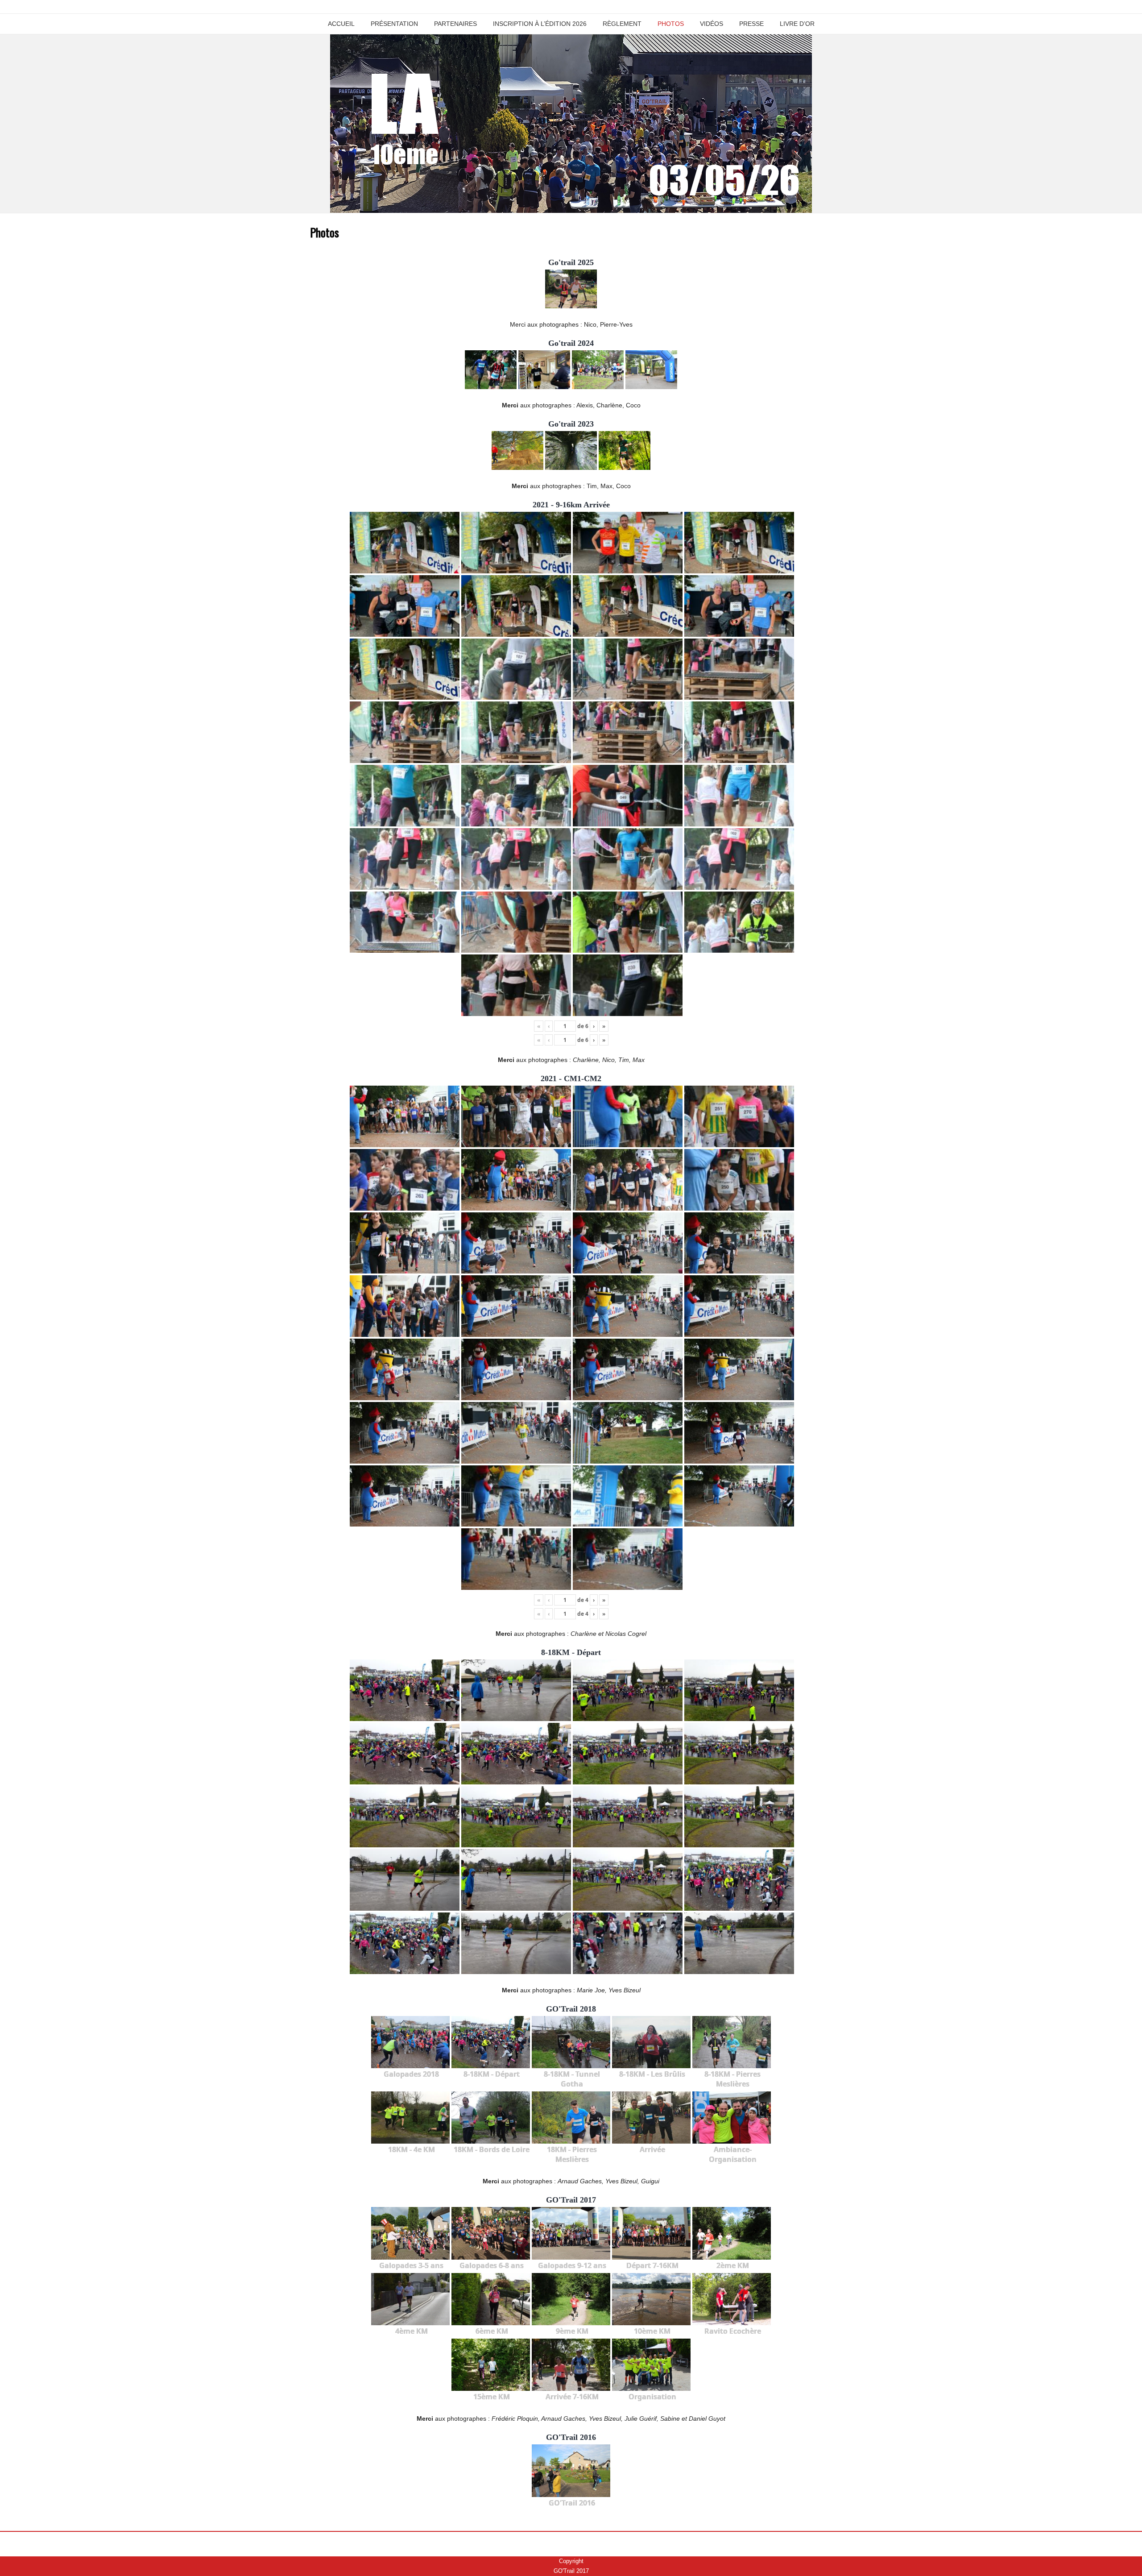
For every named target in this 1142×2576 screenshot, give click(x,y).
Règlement (622, 24)
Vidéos (712, 24)
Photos (671, 24)
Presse (751, 24)
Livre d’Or (797, 24)
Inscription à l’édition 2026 (540, 24)
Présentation (394, 24)
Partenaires (455, 24)
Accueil (341, 24)
